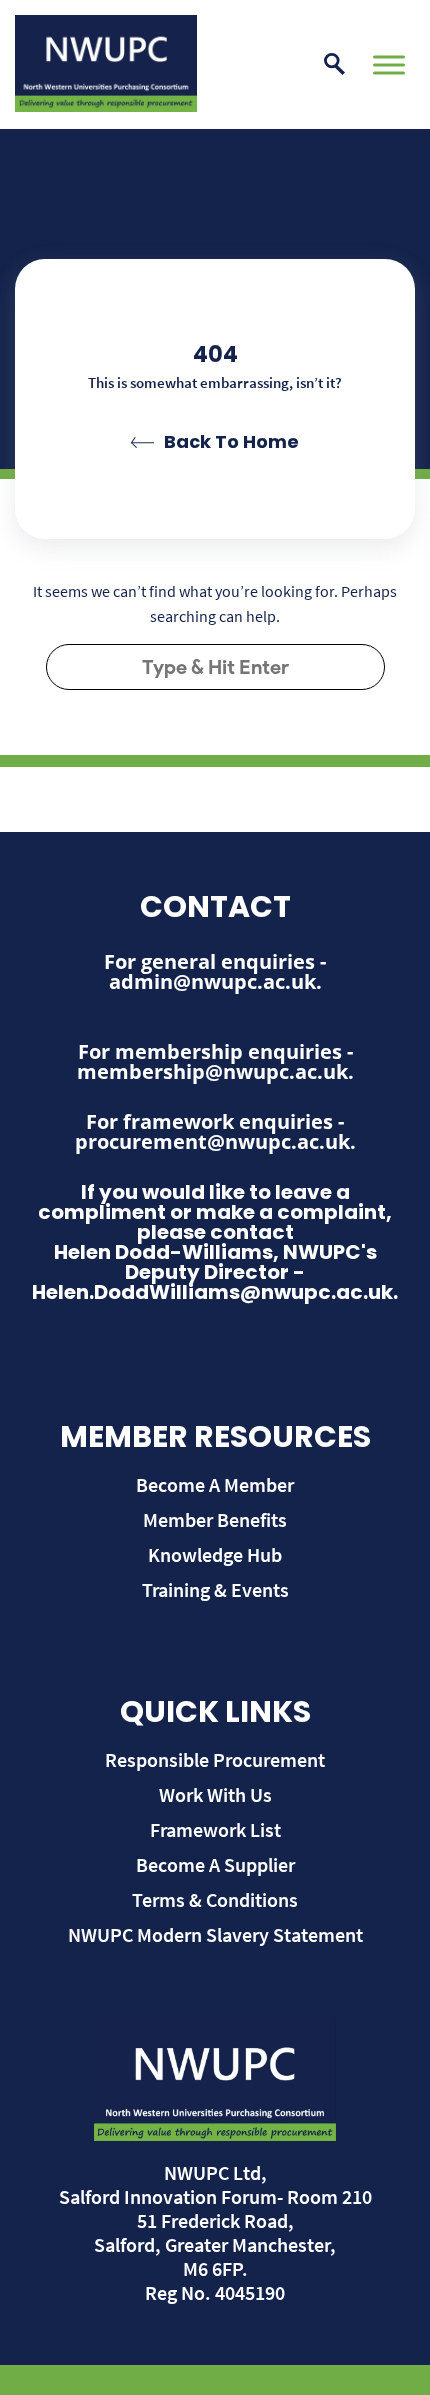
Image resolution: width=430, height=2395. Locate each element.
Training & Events (215, 1589)
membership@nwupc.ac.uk (212, 1071)
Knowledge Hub (215, 1554)
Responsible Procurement (215, 1759)
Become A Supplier (215, 1864)
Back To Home (231, 441)
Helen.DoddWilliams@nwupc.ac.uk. (215, 1292)
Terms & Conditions (215, 1899)
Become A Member (215, 1484)
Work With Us (215, 1794)
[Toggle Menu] (389, 64)
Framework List (215, 1829)
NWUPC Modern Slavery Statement (215, 1934)
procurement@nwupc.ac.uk (212, 1141)
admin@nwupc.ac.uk (212, 981)
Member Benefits (215, 1519)
